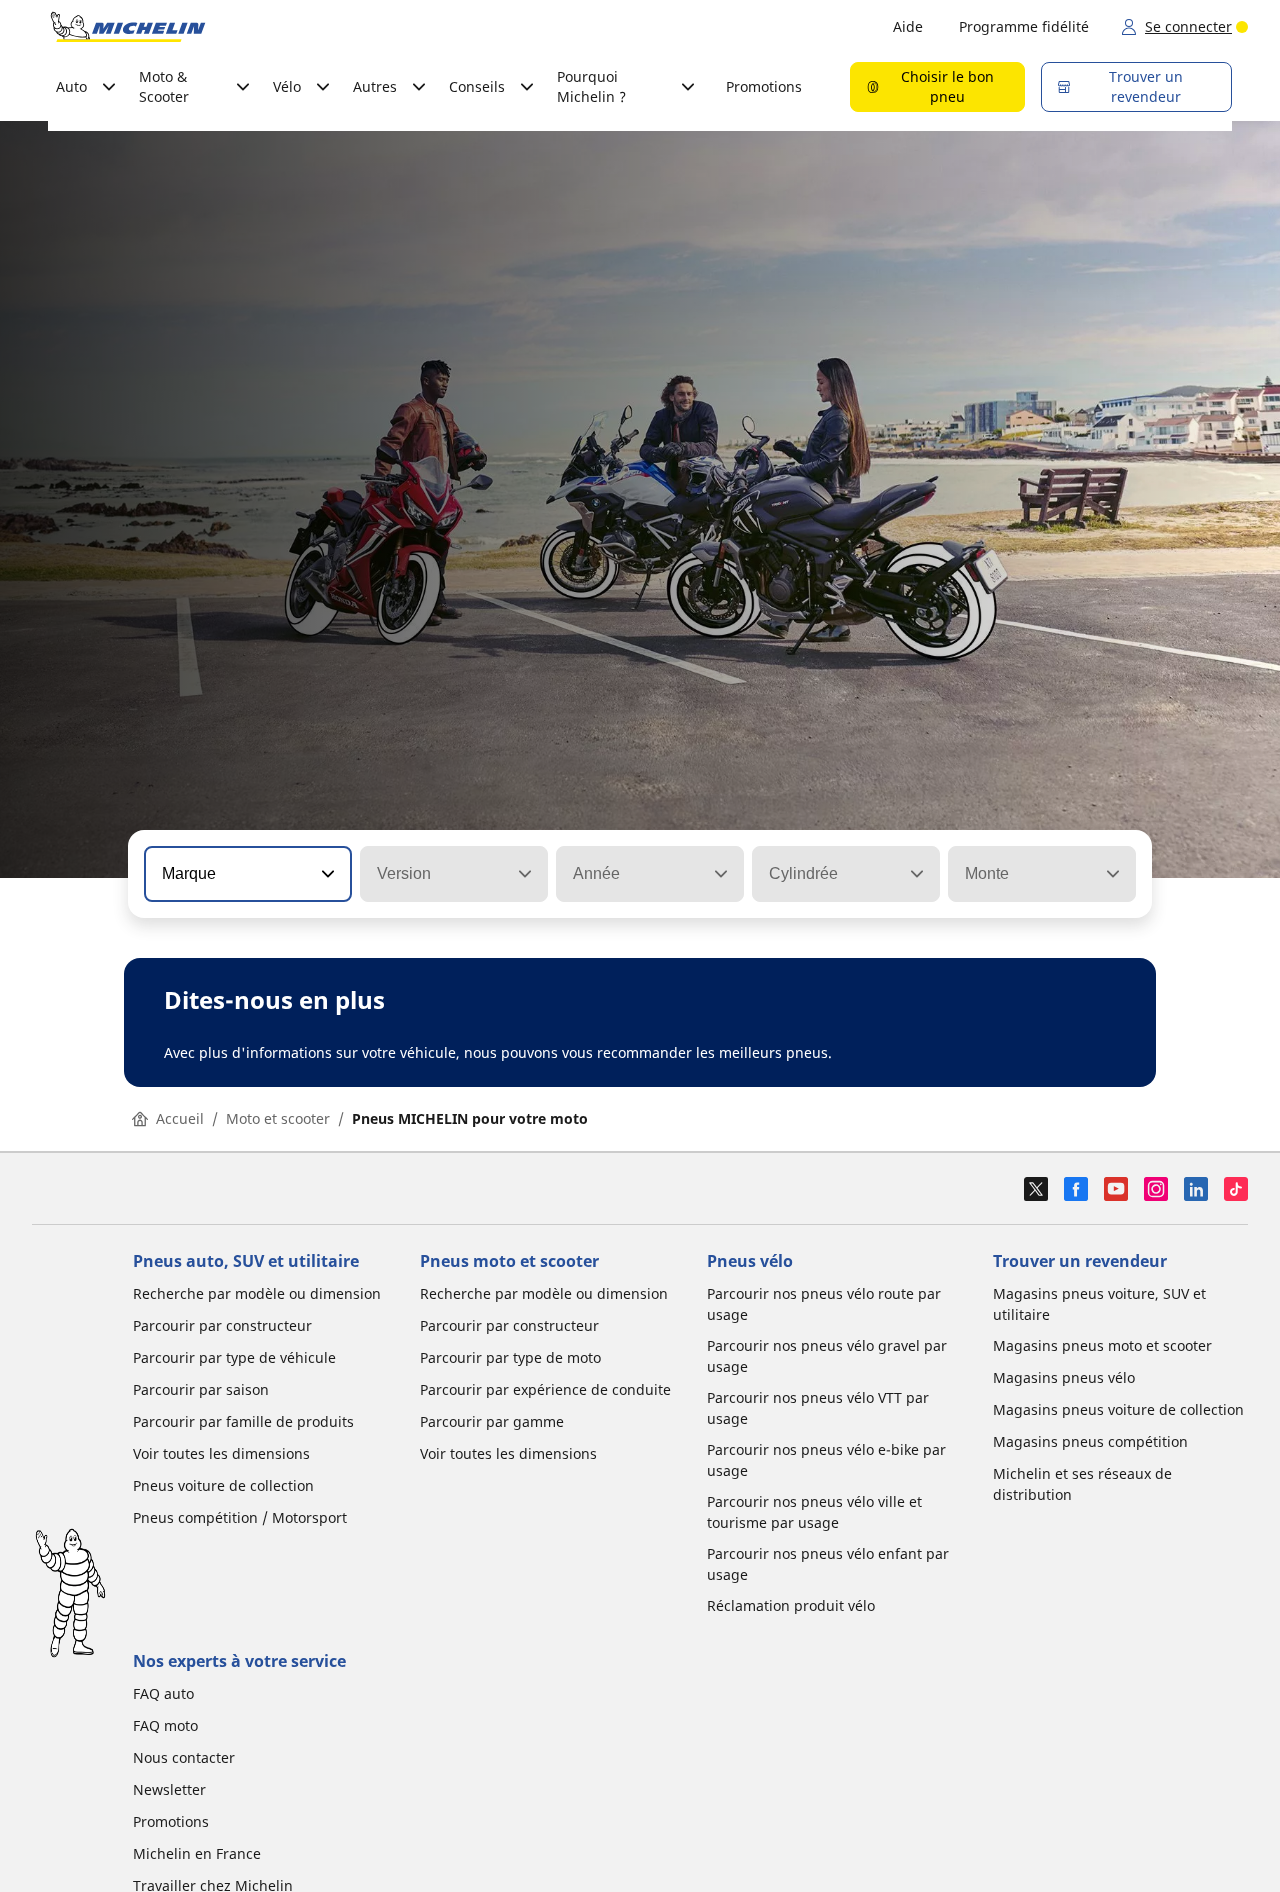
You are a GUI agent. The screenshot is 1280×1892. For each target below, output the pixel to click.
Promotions (764, 86)
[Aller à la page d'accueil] (128, 27)
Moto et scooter (278, 1118)
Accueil (180, 1118)
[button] (326, 874)
